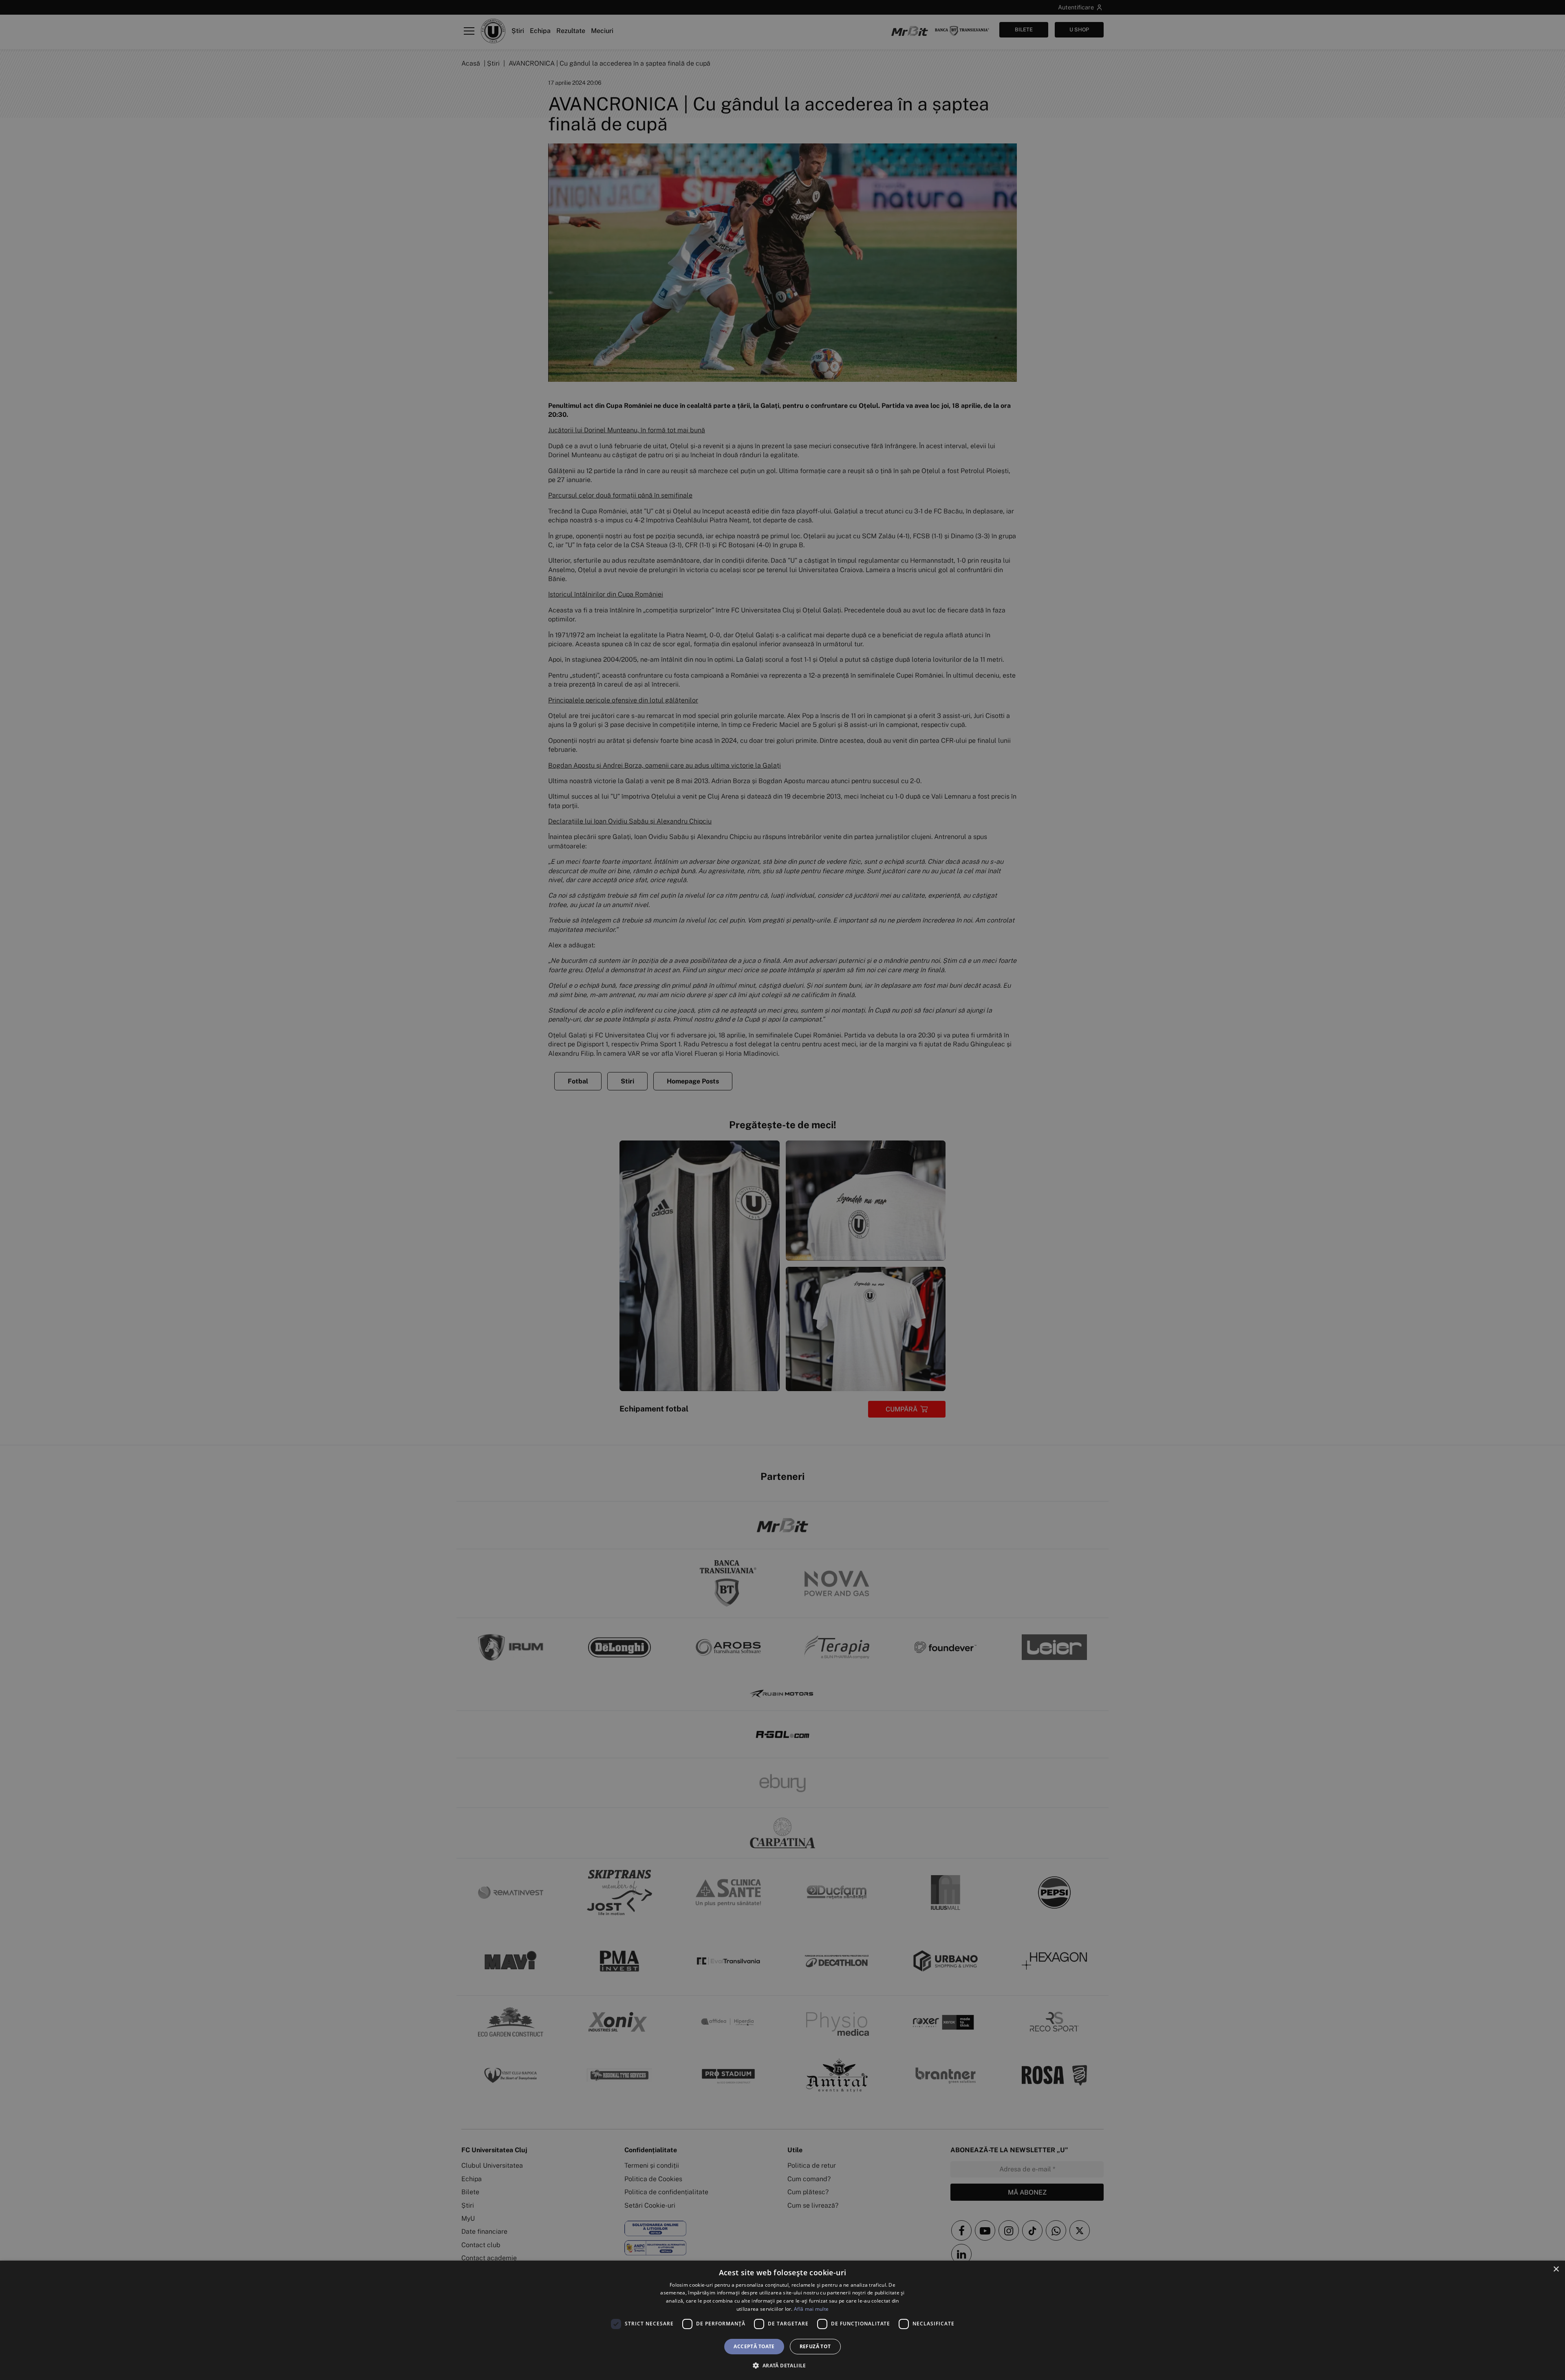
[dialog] (782, 2320)
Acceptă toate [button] (754, 2346)
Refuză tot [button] (815, 2346)
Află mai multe (811, 2309)
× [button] (1556, 2269)
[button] (782, 2365)
